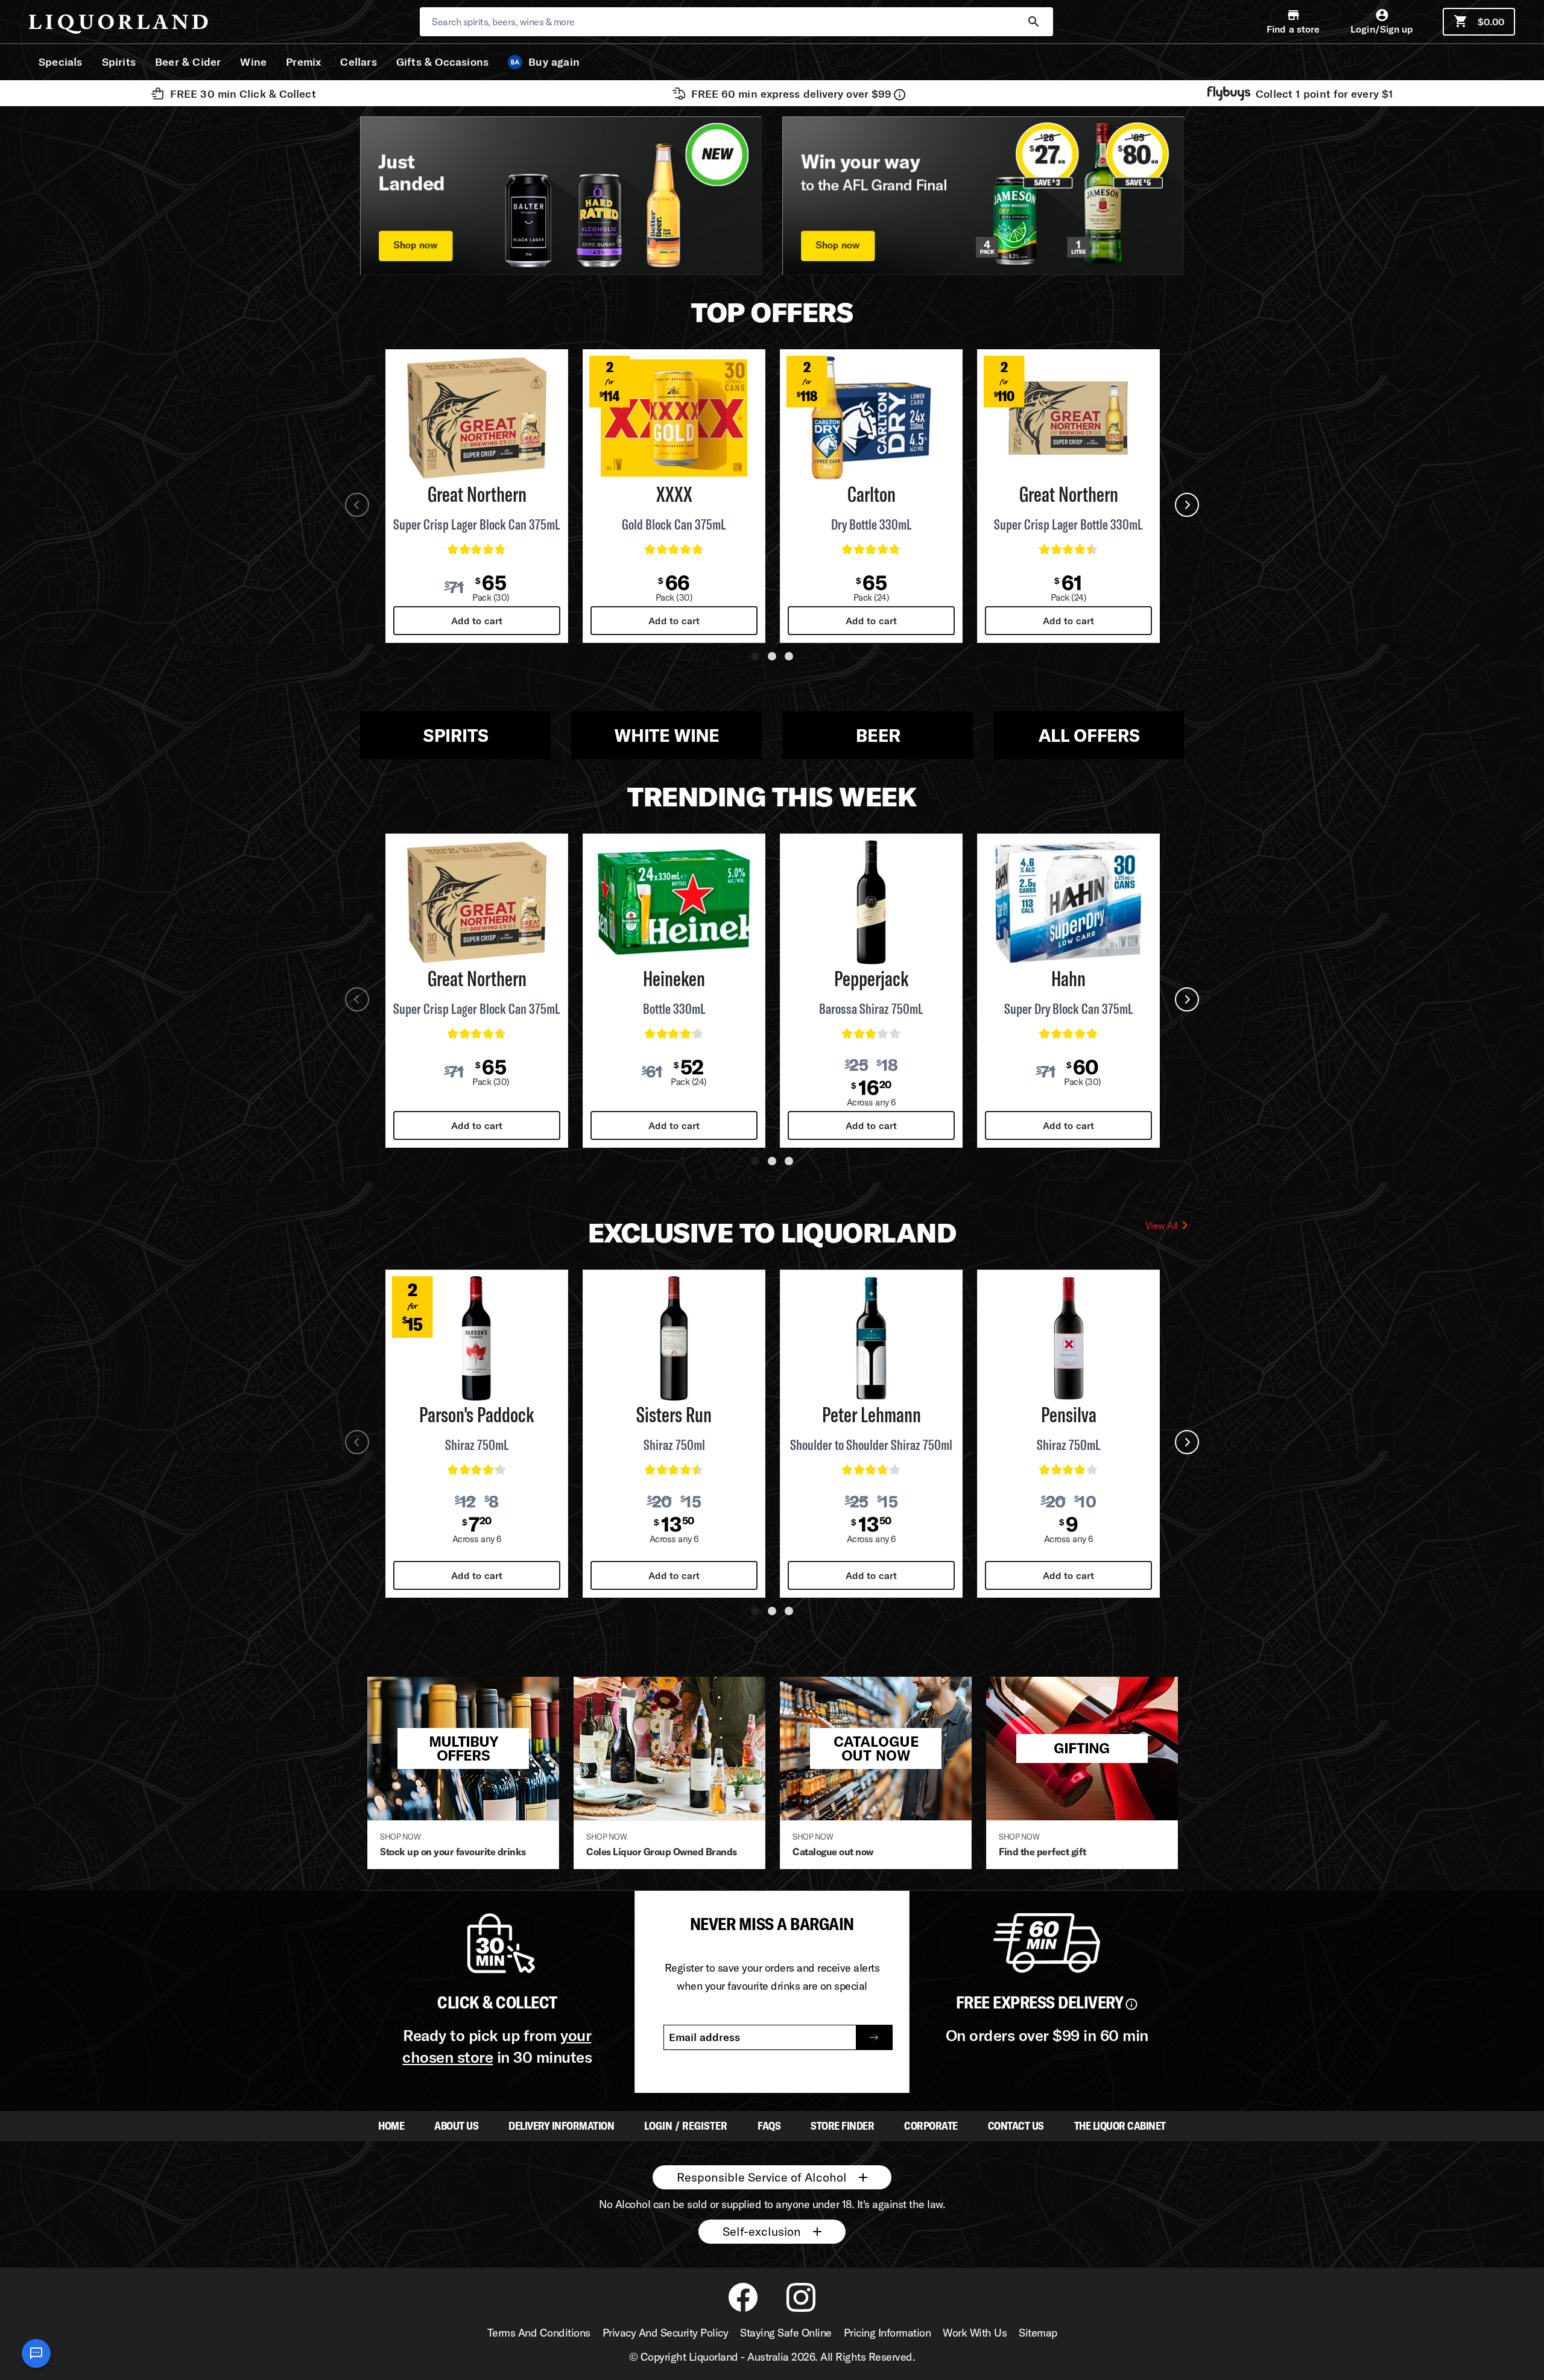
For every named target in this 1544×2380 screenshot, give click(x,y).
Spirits (119, 62)
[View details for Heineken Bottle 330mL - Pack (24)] (674, 902)
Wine (253, 62)
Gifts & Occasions (442, 62)
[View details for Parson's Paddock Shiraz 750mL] (477, 1338)
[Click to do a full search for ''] (1034, 22)
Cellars (358, 62)
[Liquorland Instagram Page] (801, 2309)
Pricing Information (887, 2333)
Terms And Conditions (539, 2333)
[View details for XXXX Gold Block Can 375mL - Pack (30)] (674, 418)
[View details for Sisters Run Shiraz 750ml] (674, 1338)
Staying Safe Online (786, 2333)
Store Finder (842, 2126)
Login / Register (686, 2126)
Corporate (931, 2126)
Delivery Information (561, 2126)
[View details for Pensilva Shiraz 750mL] (1068, 1338)
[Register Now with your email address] (874, 2037)
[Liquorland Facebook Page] (743, 2309)
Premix (303, 62)
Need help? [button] (36, 2353)
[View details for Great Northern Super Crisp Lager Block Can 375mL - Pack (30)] (477, 418)
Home (391, 2126)
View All (1162, 1226)
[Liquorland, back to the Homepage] (119, 24)
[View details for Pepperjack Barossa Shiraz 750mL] (871, 902)
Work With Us (975, 2333)
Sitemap (1038, 2333)
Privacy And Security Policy (666, 2333)
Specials (61, 62)
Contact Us (1016, 2126)
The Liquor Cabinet (1120, 2126)
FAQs (769, 2126)
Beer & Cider (188, 62)
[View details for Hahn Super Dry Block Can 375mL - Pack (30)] (1068, 902)
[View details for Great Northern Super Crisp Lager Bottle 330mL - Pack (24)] (1068, 418)
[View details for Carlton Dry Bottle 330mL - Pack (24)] (871, 418)
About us (456, 2126)
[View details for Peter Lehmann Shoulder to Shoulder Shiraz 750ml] (871, 1338)
